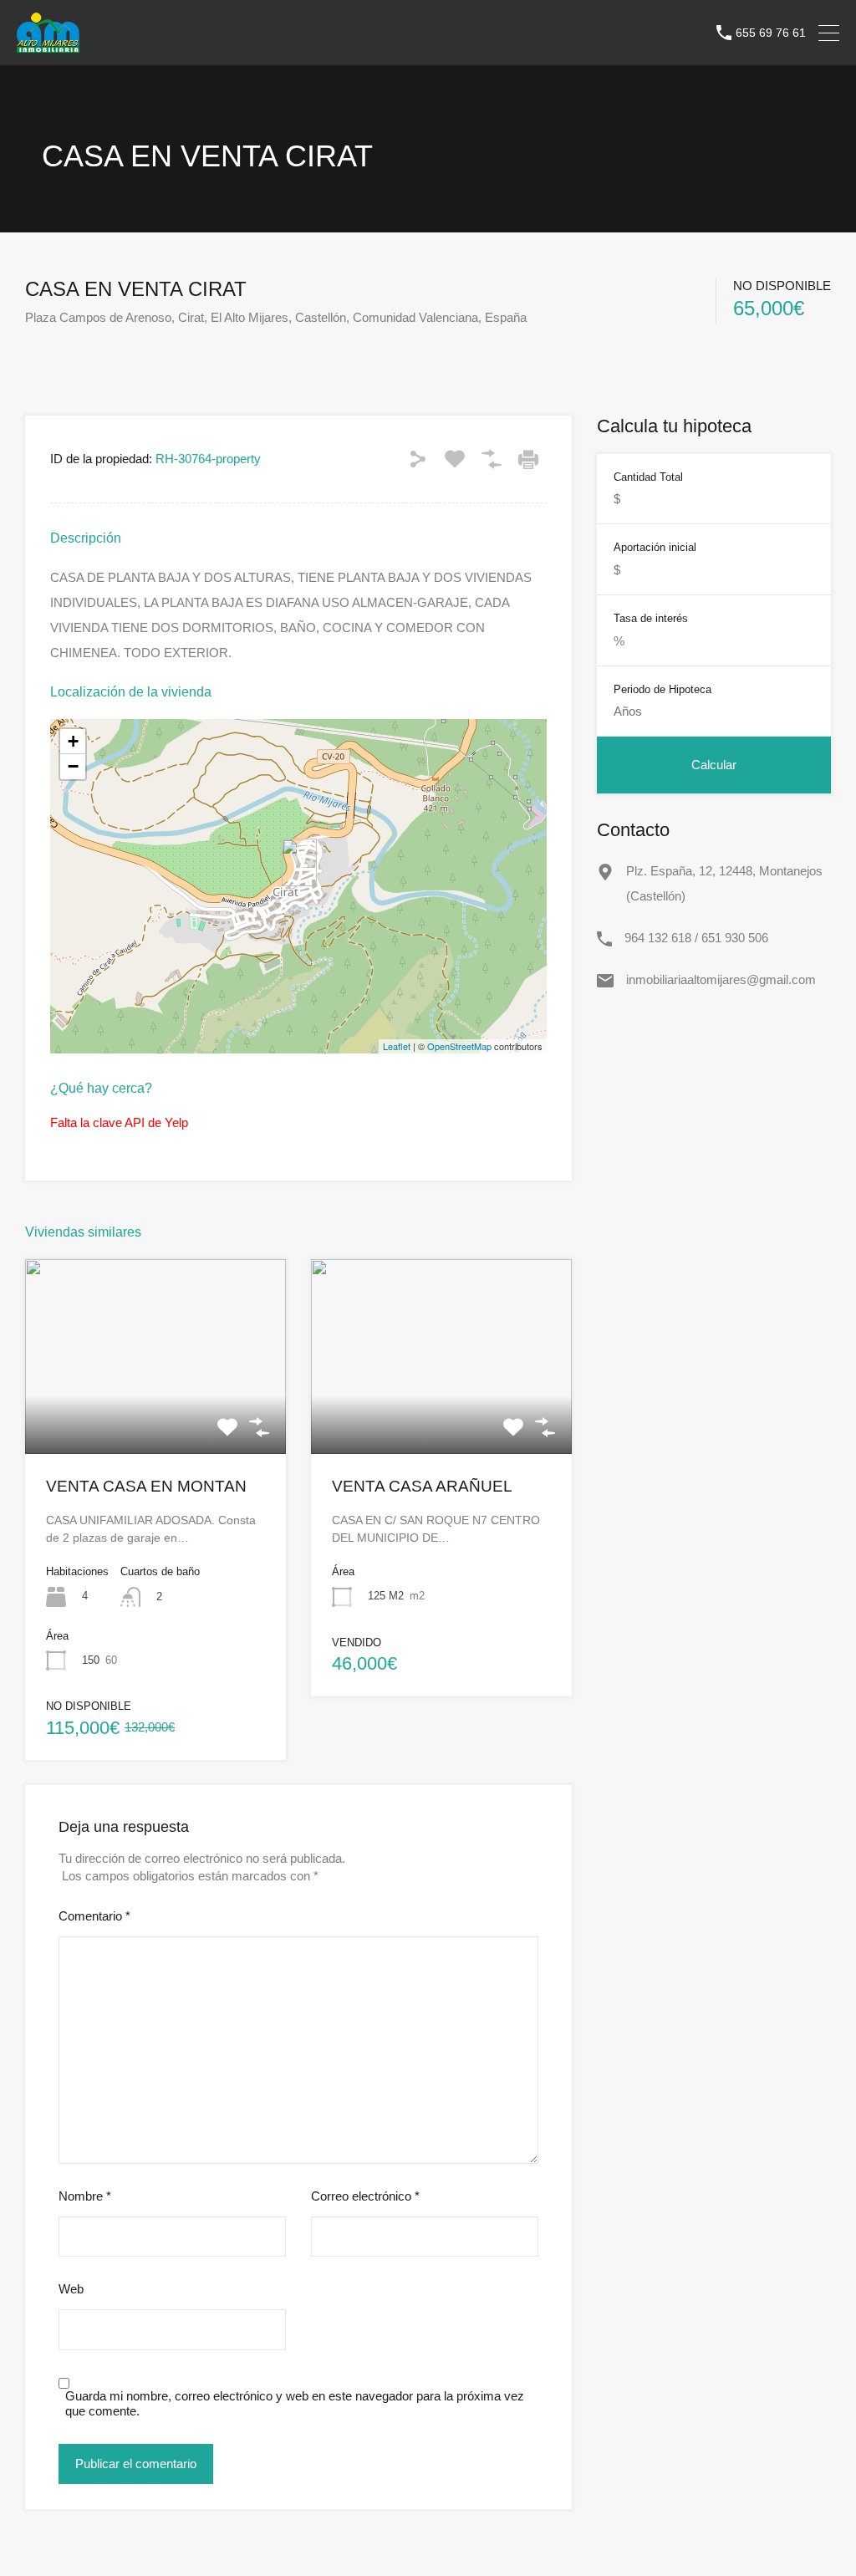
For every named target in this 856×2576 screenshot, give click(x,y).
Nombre (85, 2196)
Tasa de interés (651, 618)
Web (71, 2289)
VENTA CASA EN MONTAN (146, 1486)
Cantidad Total (648, 477)
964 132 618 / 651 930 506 (696, 938)
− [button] (73, 766)
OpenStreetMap (459, 1046)
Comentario (94, 1916)
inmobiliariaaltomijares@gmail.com (721, 979)
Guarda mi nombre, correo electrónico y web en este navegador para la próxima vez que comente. (295, 2403)
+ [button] (73, 741)
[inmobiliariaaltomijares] (48, 45)
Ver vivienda (155, 1415)
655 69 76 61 (771, 33)
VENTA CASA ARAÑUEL (422, 1486)
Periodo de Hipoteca (662, 689)
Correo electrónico (365, 2196)
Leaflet (397, 1046)
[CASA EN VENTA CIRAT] (299, 862)
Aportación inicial (655, 547)
